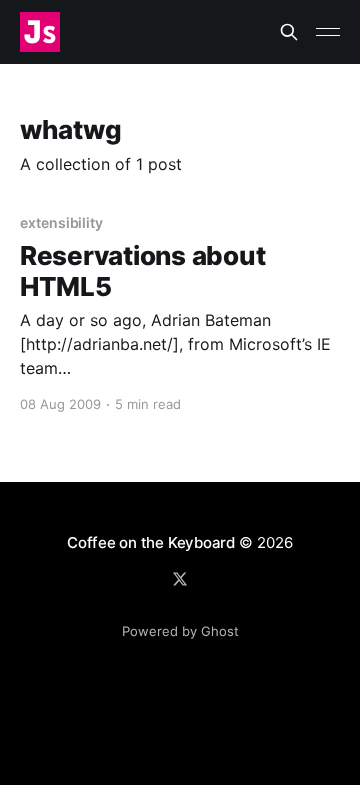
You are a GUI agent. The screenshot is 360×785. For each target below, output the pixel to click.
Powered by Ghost (180, 631)
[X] (180, 579)
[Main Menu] (328, 32)
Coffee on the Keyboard (151, 542)
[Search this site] (289, 32)
